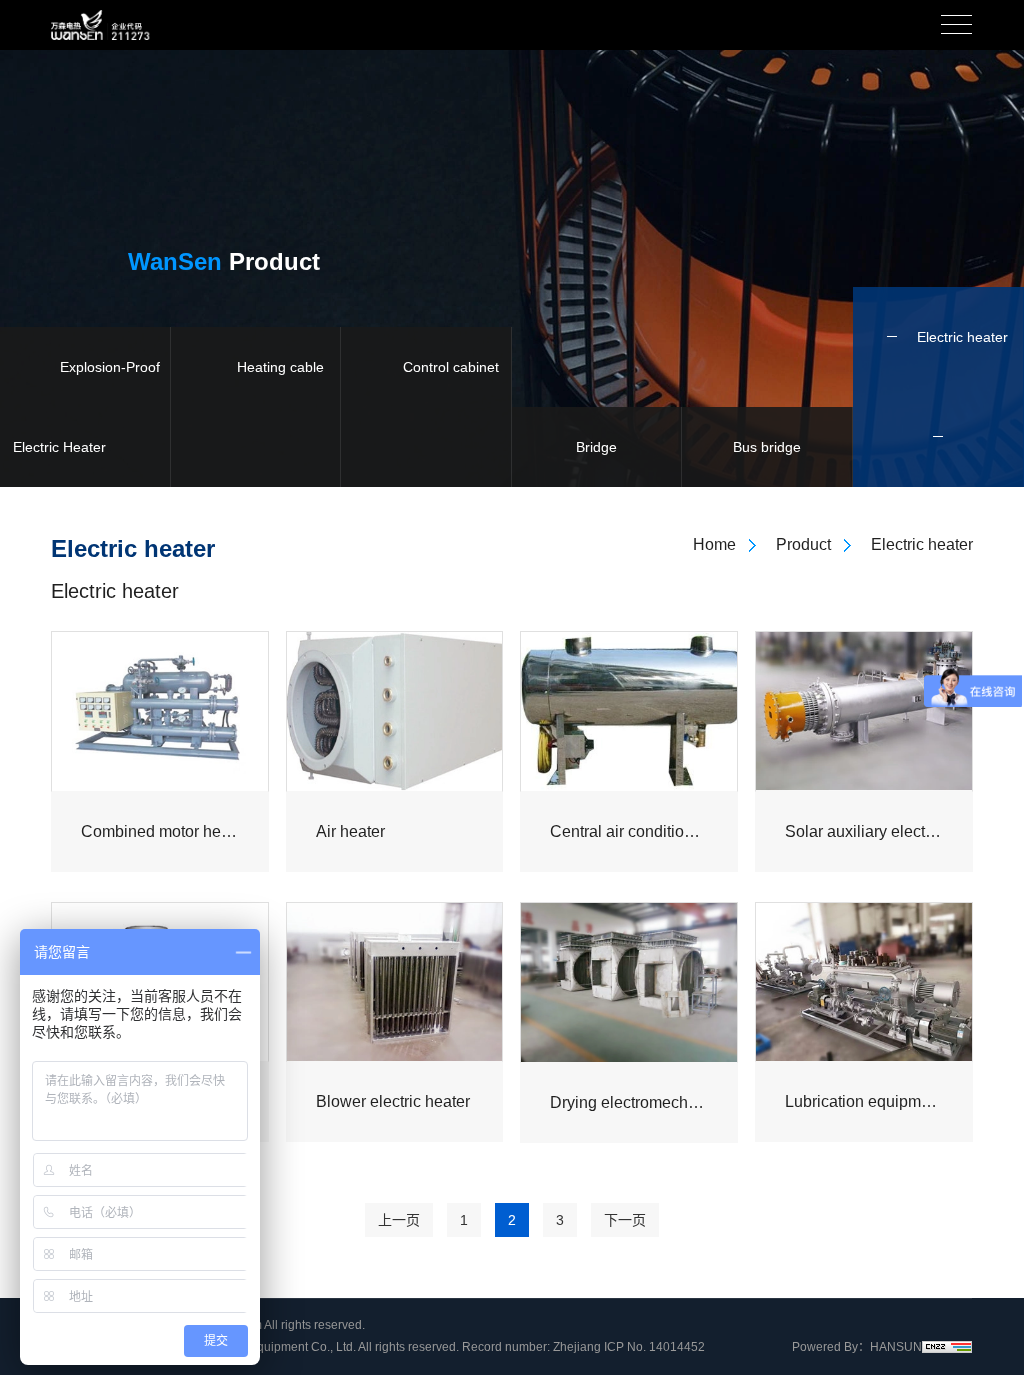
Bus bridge (767, 447)
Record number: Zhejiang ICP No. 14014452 (583, 1347)
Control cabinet (451, 367)
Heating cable (280, 367)
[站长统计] (947, 1347)
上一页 (399, 1220)
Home (714, 545)
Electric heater (962, 337)
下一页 (625, 1220)
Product (803, 545)
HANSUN (896, 1347)
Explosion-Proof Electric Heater (86, 407)
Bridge (596, 447)
